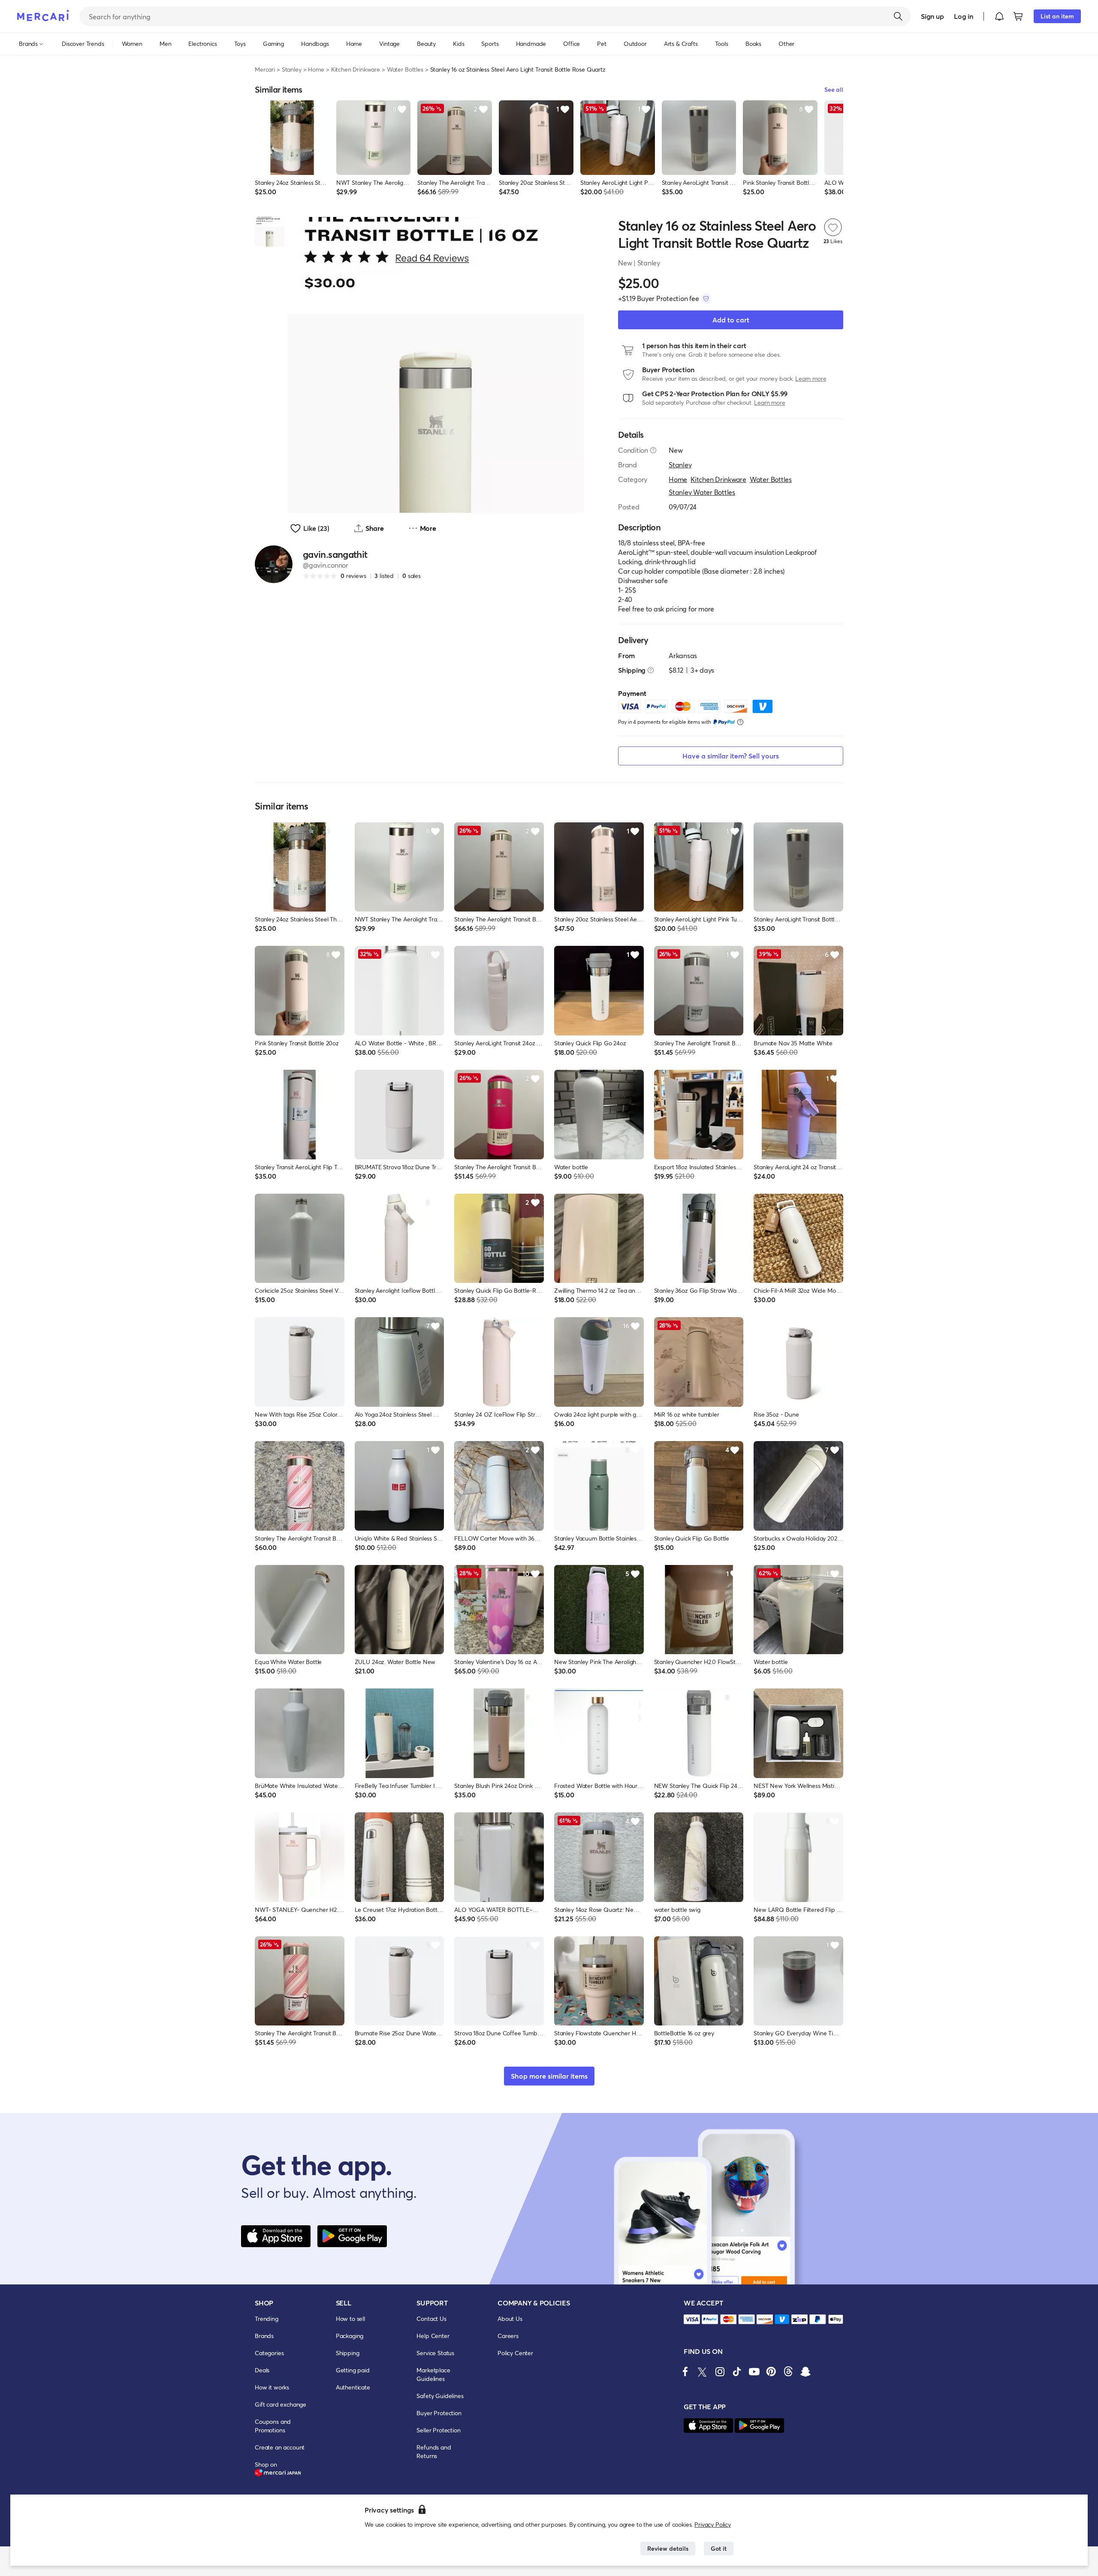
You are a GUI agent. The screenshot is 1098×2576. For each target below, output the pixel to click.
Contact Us (431, 2319)
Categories (269, 2353)
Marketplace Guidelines (433, 2374)
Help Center (433, 2336)
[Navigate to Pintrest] (771, 2371)
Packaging (350, 2336)
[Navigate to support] (692, 2319)
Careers (508, 2336)
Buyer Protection (439, 2413)
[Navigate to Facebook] (685, 2371)
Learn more (811, 378)
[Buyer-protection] (706, 298)
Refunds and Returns (434, 2451)
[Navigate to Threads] (788, 2371)
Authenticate (353, 2387)
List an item (1057, 16)
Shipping (348, 2353)
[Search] (898, 16)
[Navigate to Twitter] (703, 2371)
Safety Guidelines (440, 2396)
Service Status (435, 2353)
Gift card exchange (281, 2404)
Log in (964, 16)
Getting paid (353, 2370)
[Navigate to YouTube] (754, 2371)
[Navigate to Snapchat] (805, 2371)
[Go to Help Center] (653, 450)
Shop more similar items (549, 2076)
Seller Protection (438, 2430)
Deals (262, 2370)
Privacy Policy (713, 2524)
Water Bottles (405, 69)
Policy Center (515, 2353)
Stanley (292, 69)
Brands (264, 2336)
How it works (272, 2387)
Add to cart (731, 320)
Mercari (265, 69)
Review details (668, 2548)
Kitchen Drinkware (356, 69)
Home (316, 69)
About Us (510, 2319)
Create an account (280, 2447)
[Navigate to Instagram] (720, 2371)
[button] (999, 16)
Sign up (932, 16)
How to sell (350, 2319)
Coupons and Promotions (273, 2426)
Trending (267, 2319)
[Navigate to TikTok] (737, 2371)
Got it (719, 2548)
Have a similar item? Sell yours (731, 756)
